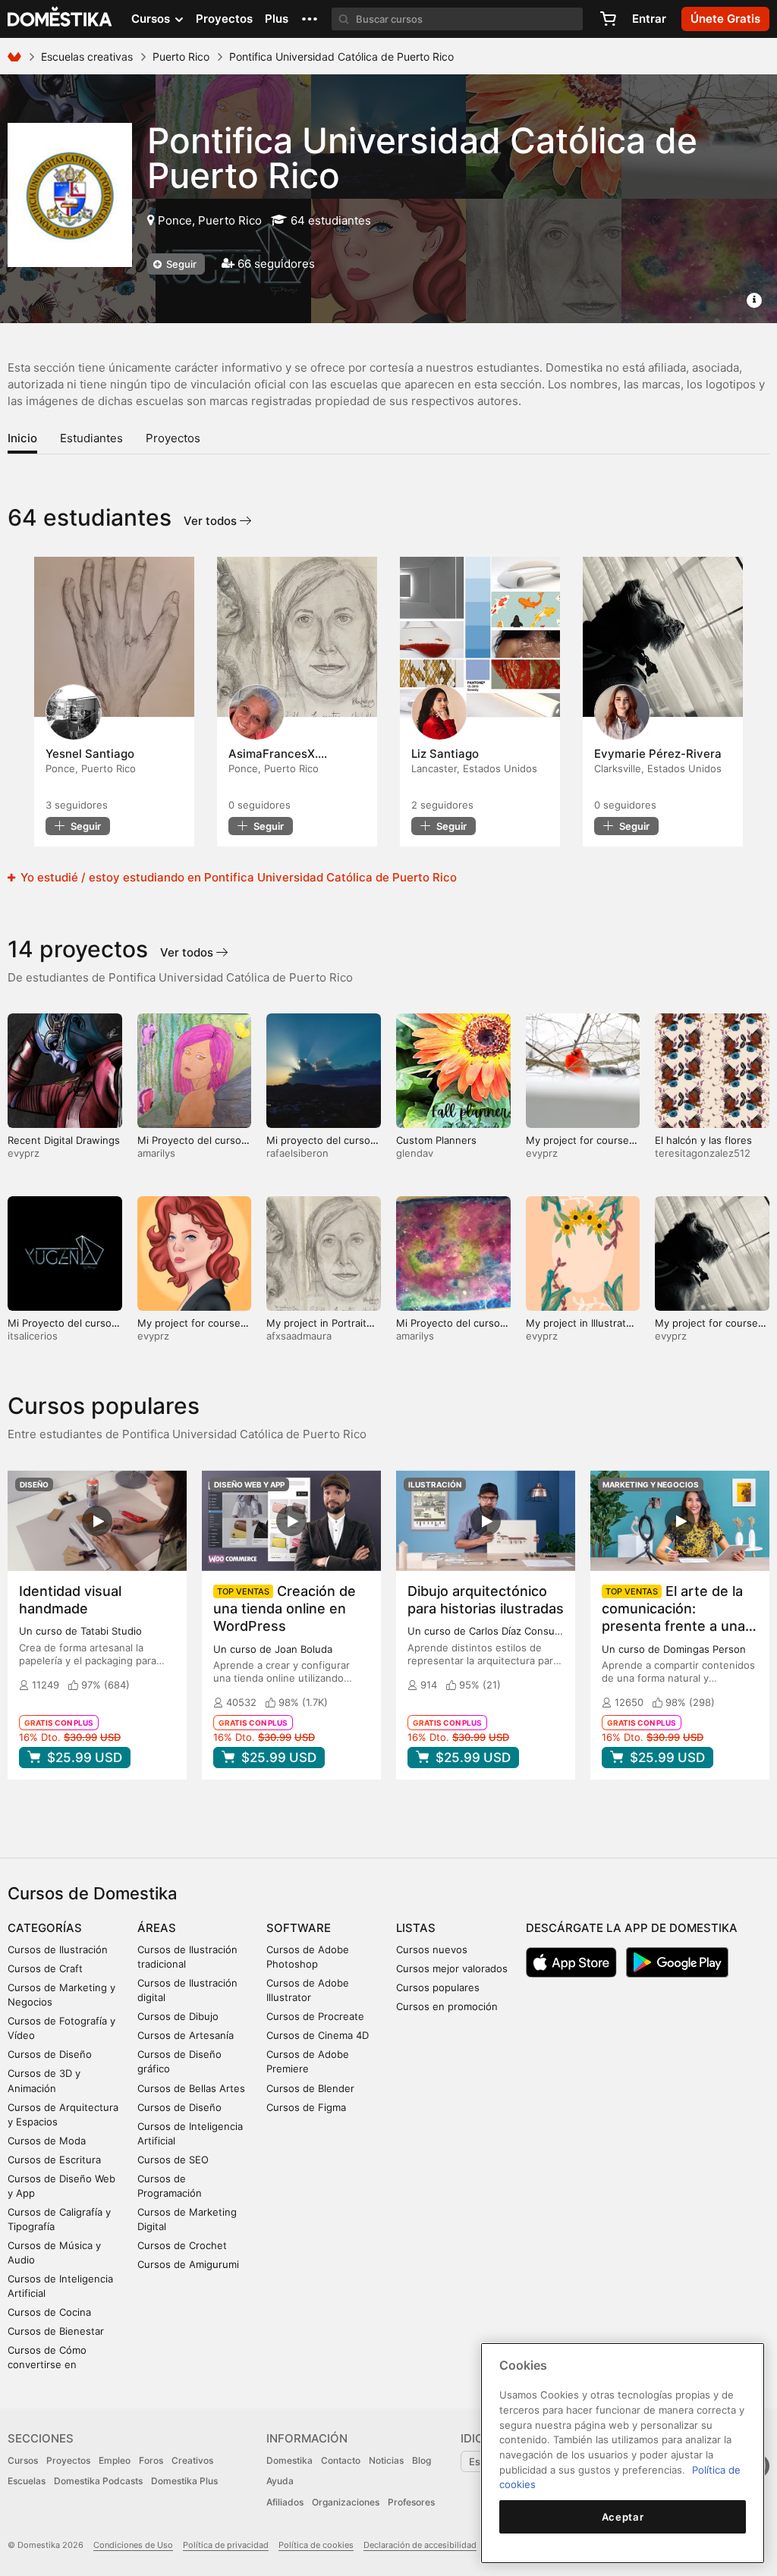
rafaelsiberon (297, 1153)
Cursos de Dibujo (178, 2016)
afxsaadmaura (299, 1336)
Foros (151, 2460)
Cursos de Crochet (182, 2245)
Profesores (411, 2502)
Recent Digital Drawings (64, 1140)
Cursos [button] (152, 19)
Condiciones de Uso (133, 2545)
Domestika (289, 2460)
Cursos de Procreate (315, 2016)
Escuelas (27, 2481)
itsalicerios (33, 1336)
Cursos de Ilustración (58, 1949)
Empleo (115, 2460)
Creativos (192, 2460)
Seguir (180, 264)
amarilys (156, 1153)
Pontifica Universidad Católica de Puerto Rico (422, 158)
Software (299, 1928)
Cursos (23, 2460)
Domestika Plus (184, 2481)
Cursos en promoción (447, 2006)
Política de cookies (316, 2545)
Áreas (157, 1928)
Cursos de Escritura (54, 2160)
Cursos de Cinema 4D (318, 2035)
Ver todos (212, 521)
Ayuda (280, 2481)
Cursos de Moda (47, 2141)
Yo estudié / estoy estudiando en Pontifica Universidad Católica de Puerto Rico (237, 877)
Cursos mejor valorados (452, 1968)
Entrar (649, 19)
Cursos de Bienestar (56, 2331)
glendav (415, 1153)
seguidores (77, 805)
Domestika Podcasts (98, 2481)
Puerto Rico (181, 57)
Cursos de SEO (173, 2160)
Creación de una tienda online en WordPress (285, 1608)
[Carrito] (608, 19)
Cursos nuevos (432, 1949)
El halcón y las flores (703, 1140)
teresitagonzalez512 (703, 1153)
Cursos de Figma (306, 2107)
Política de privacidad (226, 2545)
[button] (310, 19)
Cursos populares (438, 1987)
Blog (422, 2460)
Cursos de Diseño (50, 2054)
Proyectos (224, 19)
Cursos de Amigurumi (188, 2264)
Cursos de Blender (310, 2088)
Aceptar (623, 2517)
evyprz (24, 1153)
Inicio (22, 438)
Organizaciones (346, 2502)
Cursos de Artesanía (186, 2035)
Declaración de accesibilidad (420, 2545)
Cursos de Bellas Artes (191, 2088)
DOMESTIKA (60, 19)
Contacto (341, 2460)
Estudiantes (91, 438)
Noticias (386, 2460)
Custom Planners (436, 1140)
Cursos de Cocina (49, 2312)
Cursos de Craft (45, 1968)
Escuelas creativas (87, 57)
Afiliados (285, 2502)
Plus (277, 19)
